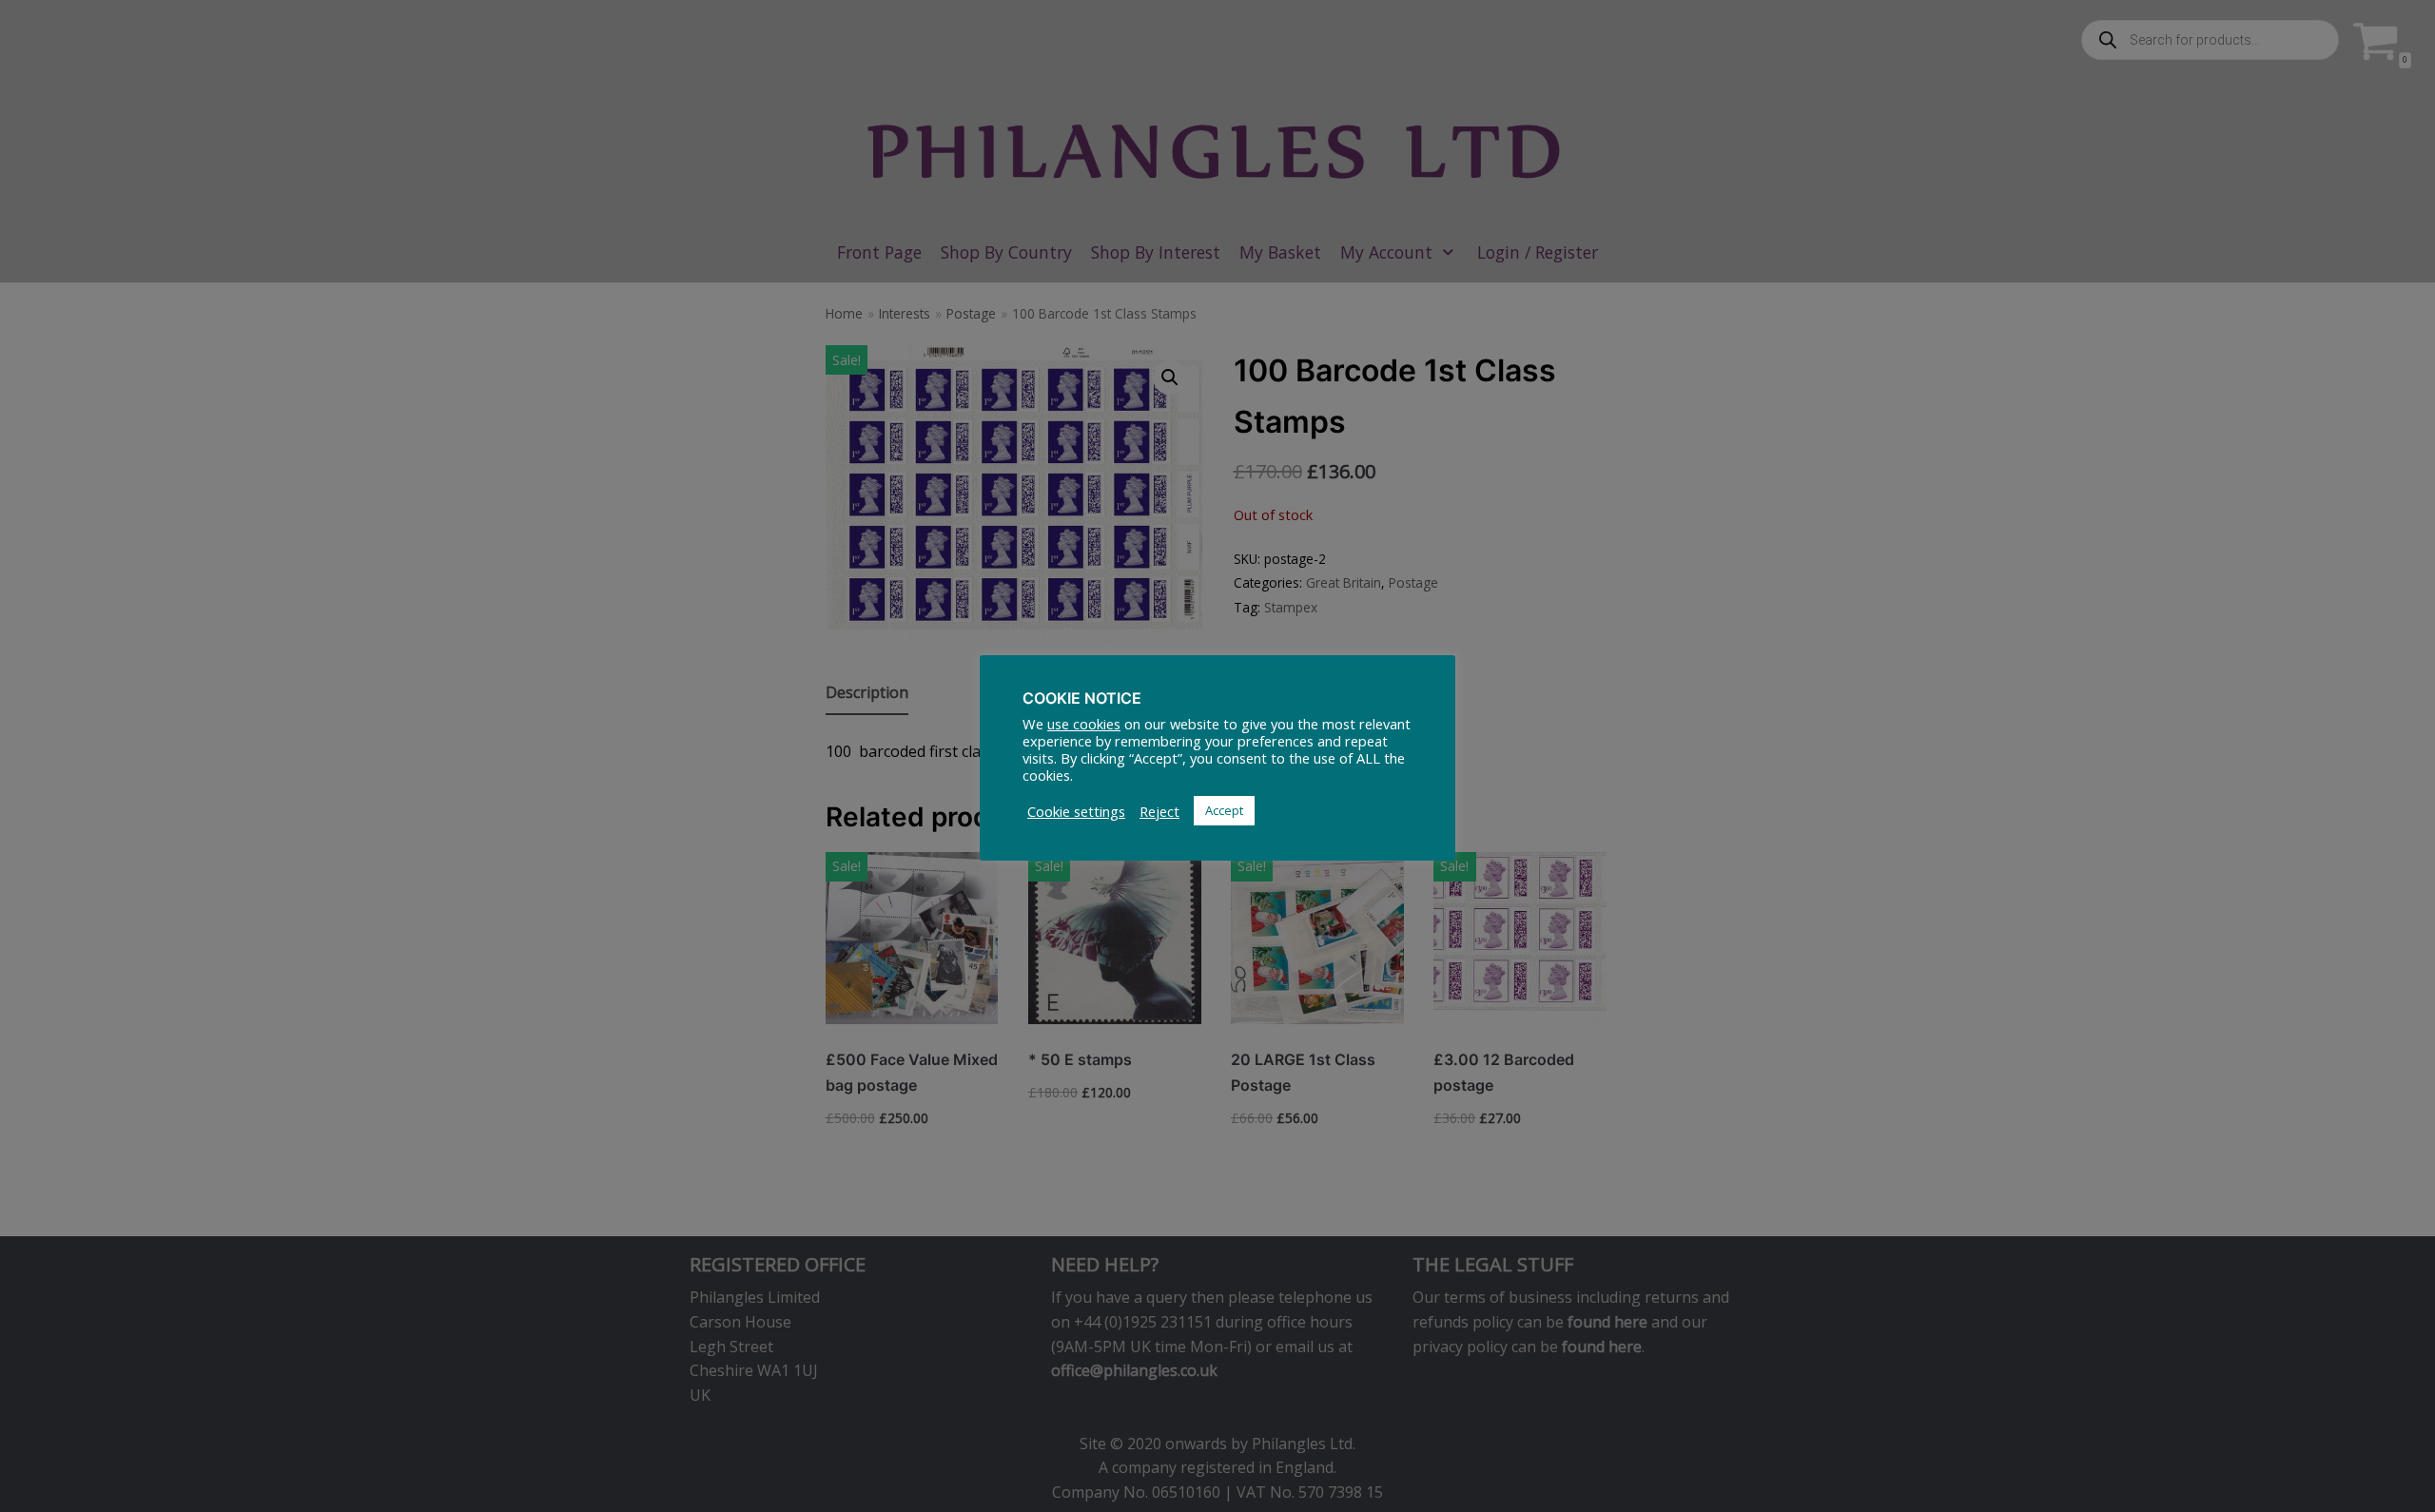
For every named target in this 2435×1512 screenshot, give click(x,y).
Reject (1159, 811)
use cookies (1084, 724)
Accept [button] (1224, 810)
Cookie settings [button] (1076, 811)
